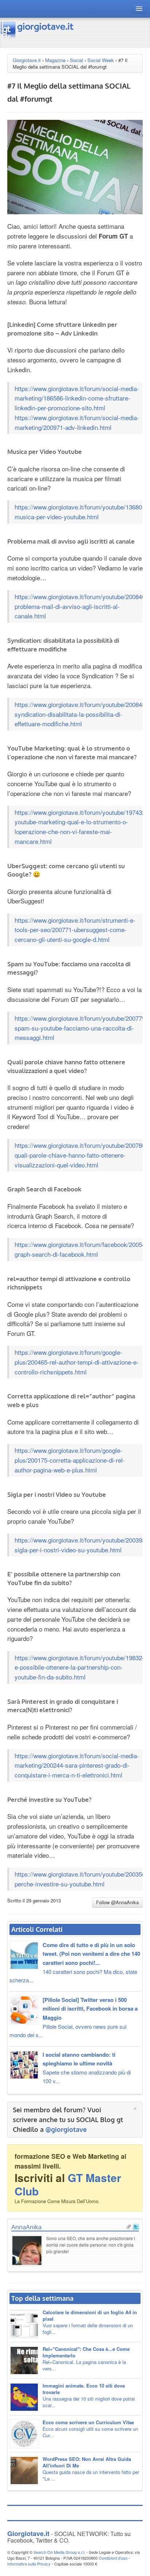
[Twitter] (136, 2226)
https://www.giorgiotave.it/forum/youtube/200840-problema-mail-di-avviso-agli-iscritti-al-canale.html (81, 606)
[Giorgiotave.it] (37, 30)
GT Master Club (68, 2184)
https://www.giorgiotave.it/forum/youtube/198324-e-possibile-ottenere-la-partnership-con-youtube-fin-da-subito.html (81, 1667)
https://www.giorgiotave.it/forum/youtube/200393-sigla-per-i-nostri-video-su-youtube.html (81, 1545)
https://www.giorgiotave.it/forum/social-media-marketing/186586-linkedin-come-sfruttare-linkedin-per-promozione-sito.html (77, 398)
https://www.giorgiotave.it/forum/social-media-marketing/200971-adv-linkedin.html (77, 422)
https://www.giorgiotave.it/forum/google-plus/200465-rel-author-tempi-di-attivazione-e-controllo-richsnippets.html (77, 1362)
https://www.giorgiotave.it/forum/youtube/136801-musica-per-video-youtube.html (81, 512)
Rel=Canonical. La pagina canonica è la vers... (86, 2359)
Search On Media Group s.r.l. (59, 2552)
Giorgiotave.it (27, 60)
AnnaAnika (26, 2227)
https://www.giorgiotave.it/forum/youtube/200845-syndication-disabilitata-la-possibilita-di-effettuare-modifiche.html (81, 714)
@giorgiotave (66, 2129)
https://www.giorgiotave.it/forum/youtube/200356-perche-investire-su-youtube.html (81, 1879)
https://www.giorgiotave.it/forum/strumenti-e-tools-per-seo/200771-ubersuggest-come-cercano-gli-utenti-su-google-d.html (75, 930)
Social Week (101, 60)
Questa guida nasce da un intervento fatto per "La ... (91, 2469)
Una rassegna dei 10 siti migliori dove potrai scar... (89, 2395)
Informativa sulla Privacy (29, 2564)
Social (76, 60)
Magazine (55, 60)
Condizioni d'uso (113, 2558)
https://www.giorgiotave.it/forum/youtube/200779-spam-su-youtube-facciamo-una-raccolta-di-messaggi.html (81, 1028)
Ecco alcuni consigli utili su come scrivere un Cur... (90, 2429)
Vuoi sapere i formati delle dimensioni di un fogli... (90, 2322)
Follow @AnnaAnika (117, 1902)
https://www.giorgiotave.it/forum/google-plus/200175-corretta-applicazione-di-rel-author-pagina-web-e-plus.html (70, 1460)
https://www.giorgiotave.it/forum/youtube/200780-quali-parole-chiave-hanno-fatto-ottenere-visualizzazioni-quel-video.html (81, 1155)
